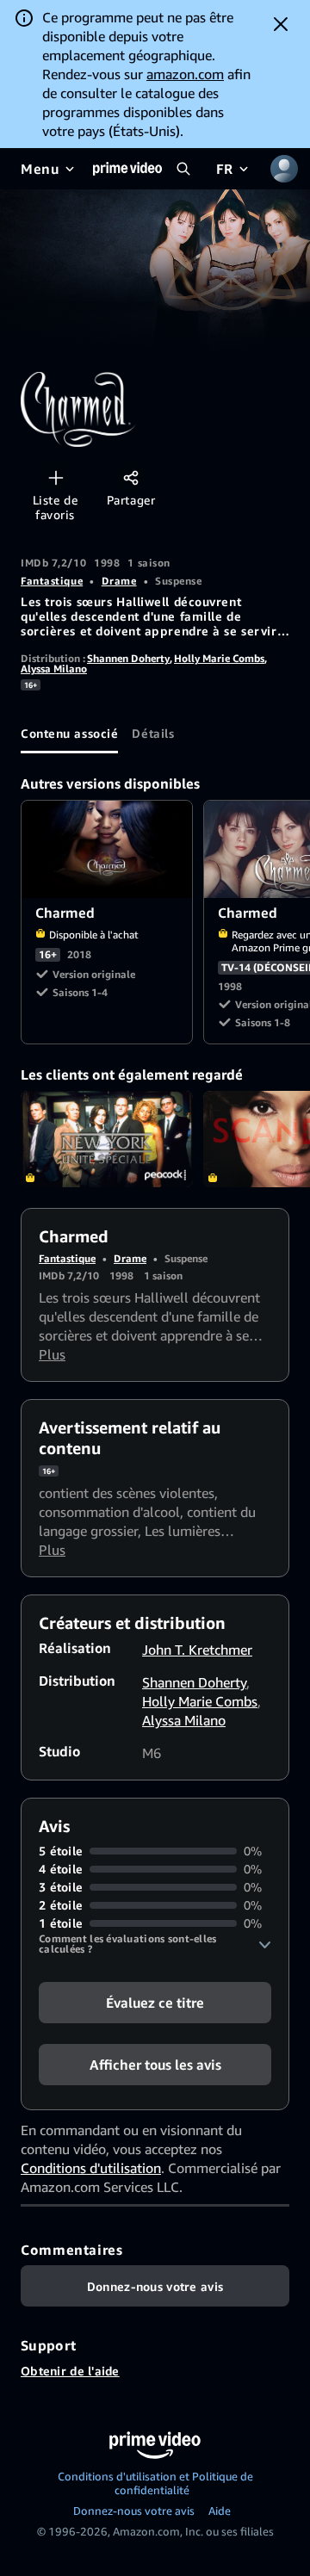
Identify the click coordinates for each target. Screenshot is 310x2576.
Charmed (108, 849)
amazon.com (185, 74)
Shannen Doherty (128, 658)
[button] (155, 1944)
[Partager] (130, 477)
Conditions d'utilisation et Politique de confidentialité (155, 2483)
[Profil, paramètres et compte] (284, 169)
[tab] (69, 733)
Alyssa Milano (54, 669)
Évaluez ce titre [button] (155, 2003)
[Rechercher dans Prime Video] (183, 169)
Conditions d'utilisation (91, 2168)
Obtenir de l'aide (70, 2371)
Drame (119, 581)
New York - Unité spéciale (107, 1139)
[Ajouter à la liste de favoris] (56, 477)
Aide (220, 2511)
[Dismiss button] (281, 24)
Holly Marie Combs (219, 658)
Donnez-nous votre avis (134, 2511)
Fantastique (52, 581)
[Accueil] (127, 169)
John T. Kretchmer (197, 1650)
